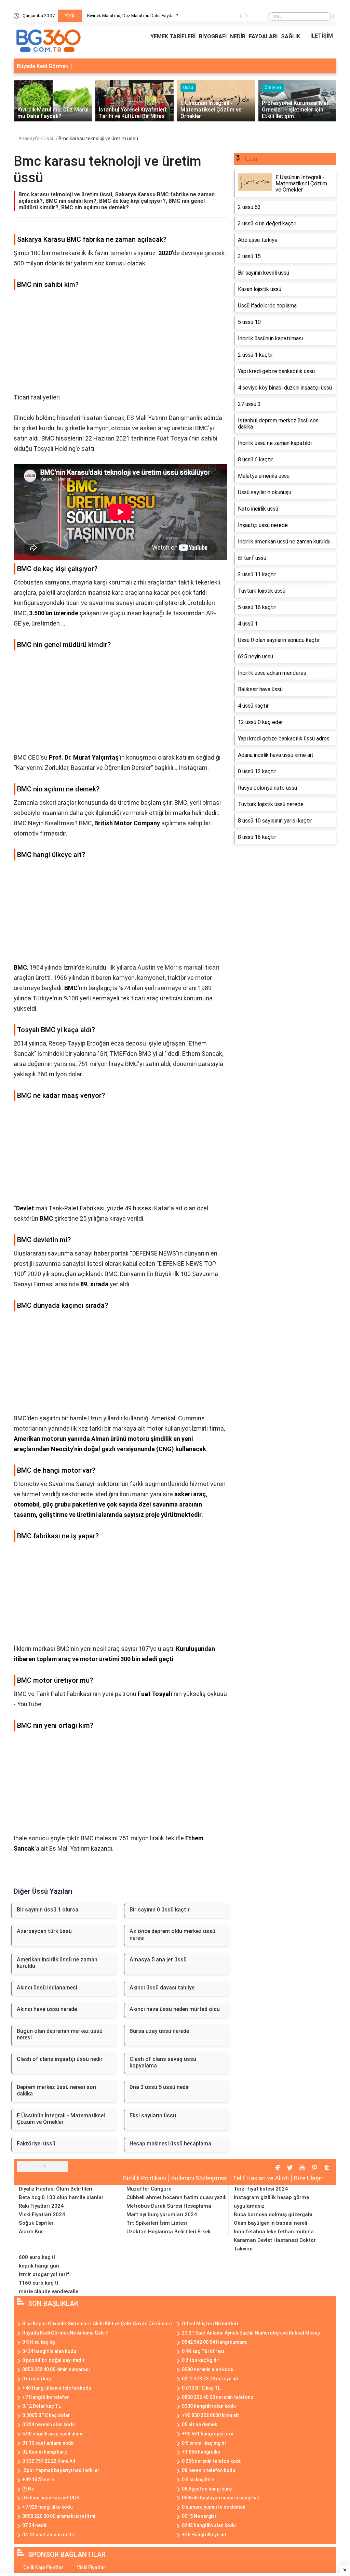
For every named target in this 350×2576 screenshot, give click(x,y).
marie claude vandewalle (49, 2291)
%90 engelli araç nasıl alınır (53, 2434)
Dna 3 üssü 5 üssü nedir (159, 2087)
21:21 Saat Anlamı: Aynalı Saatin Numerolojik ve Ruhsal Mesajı (251, 2333)
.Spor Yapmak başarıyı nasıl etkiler (61, 2470)
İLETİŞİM (322, 36)
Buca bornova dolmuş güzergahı (273, 2214)
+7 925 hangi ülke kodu (48, 2507)
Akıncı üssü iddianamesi (47, 1988)
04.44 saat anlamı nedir (48, 2535)
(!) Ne (28, 2489)
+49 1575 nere (38, 2480)
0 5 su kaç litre (198, 2480)
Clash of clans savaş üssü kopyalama (163, 2062)
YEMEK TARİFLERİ (173, 36)
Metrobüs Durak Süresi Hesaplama (169, 2206)
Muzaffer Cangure (149, 2189)
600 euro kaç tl (37, 2257)
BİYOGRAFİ (213, 36)
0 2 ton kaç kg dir (201, 2360)
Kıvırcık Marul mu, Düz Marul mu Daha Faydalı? (133, 16)
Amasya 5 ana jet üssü (158, 1960)
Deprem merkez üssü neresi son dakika (56, 2090)
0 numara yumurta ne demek (213, 2507)
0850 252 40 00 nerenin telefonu (218, 2397)
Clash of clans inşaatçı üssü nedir (60, 2059)
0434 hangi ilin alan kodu (49, 2351)
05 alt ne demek (199, 2424)
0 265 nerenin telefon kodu (212, 2461)
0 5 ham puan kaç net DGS (51, 2498)
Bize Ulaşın (309, 2178)
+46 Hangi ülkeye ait (204, 2535)
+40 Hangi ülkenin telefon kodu (57, 2388)
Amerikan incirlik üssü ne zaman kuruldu (57, 1963)
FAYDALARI (263, 36)
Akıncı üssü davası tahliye (162, 1988)
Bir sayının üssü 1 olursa (48, 1910)
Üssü (50, 139)
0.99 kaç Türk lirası (203, 2351)
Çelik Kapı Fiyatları (44, 2567)
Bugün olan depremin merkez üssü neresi (60, 2034)
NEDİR (238, 36)
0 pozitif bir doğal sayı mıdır (53, 2360)
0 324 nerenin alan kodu (49, 2424)
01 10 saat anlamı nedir (48, 2443)
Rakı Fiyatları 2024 (41, 2206)
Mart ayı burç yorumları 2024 (162, 2214)
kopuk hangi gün (39, 2266)
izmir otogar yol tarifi (45, 2274)
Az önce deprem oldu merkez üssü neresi (172, 1934)
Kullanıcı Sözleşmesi (199, 2178)
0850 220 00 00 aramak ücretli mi (59, 2516)
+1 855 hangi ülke (201, 2452)
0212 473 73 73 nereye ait (210, 2379)
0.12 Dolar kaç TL (42, 2406)
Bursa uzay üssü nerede (159, 2031)
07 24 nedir (35, 2525)
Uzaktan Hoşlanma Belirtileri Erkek (169, 2232)
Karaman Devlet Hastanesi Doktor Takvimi (275, 2244)
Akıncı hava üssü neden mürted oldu (175, 2009)
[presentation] (241, 17)
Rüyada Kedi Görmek (42, 66)
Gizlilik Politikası (144, 2178)
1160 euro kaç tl (38, 2283)
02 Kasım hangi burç (45, 2452)
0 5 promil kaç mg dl (204, 2443)
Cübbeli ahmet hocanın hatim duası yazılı (177, 2197)
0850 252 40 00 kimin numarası (56, 2369)
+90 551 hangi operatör (208, 2434)
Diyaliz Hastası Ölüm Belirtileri (56, 2189)
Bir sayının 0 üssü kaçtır (160, 1910)
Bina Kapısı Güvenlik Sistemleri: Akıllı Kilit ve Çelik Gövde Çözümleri (97, 2324)
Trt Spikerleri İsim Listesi (157, 2223)
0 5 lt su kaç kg (38, 2342)
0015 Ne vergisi (199, 2516)
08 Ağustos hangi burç (207, 2489)
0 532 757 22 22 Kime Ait (49, 2461)
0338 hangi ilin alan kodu (209, 2406)
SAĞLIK (291, 36)
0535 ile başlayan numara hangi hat (221, 2498)
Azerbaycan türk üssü (44, 1931)
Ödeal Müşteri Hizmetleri (210, 2324)
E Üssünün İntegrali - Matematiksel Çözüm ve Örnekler (61, 2119)
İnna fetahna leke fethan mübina (274, 2232)
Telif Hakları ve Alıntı (261, 2178)
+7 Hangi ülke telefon (46, 2397)
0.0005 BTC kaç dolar (46, 2415)
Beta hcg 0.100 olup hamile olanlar (61, 2197)
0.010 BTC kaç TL (201, 2388)
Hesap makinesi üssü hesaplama (170, 2144)
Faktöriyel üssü (36, 2144)
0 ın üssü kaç (37, 2379)
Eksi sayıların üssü (153, 2115)
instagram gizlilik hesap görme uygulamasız (271, 2202)
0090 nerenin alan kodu (208, 2369)
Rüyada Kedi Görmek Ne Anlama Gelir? (65, 2333)
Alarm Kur (31, 2232)
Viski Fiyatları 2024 (42, 2214)
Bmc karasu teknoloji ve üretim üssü (98, 139)
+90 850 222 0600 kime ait (210, 2415)
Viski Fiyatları (92, 2567)
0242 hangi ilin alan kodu (209, 2525)
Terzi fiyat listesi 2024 (261, 2189)
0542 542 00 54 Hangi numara (214, 2342)
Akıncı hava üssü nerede (47, 2009)
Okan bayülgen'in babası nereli (271, 2223)
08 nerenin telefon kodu (208, 2470)
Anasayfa (30, 139)
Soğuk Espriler (36, 2223)
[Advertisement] (120, 344)
